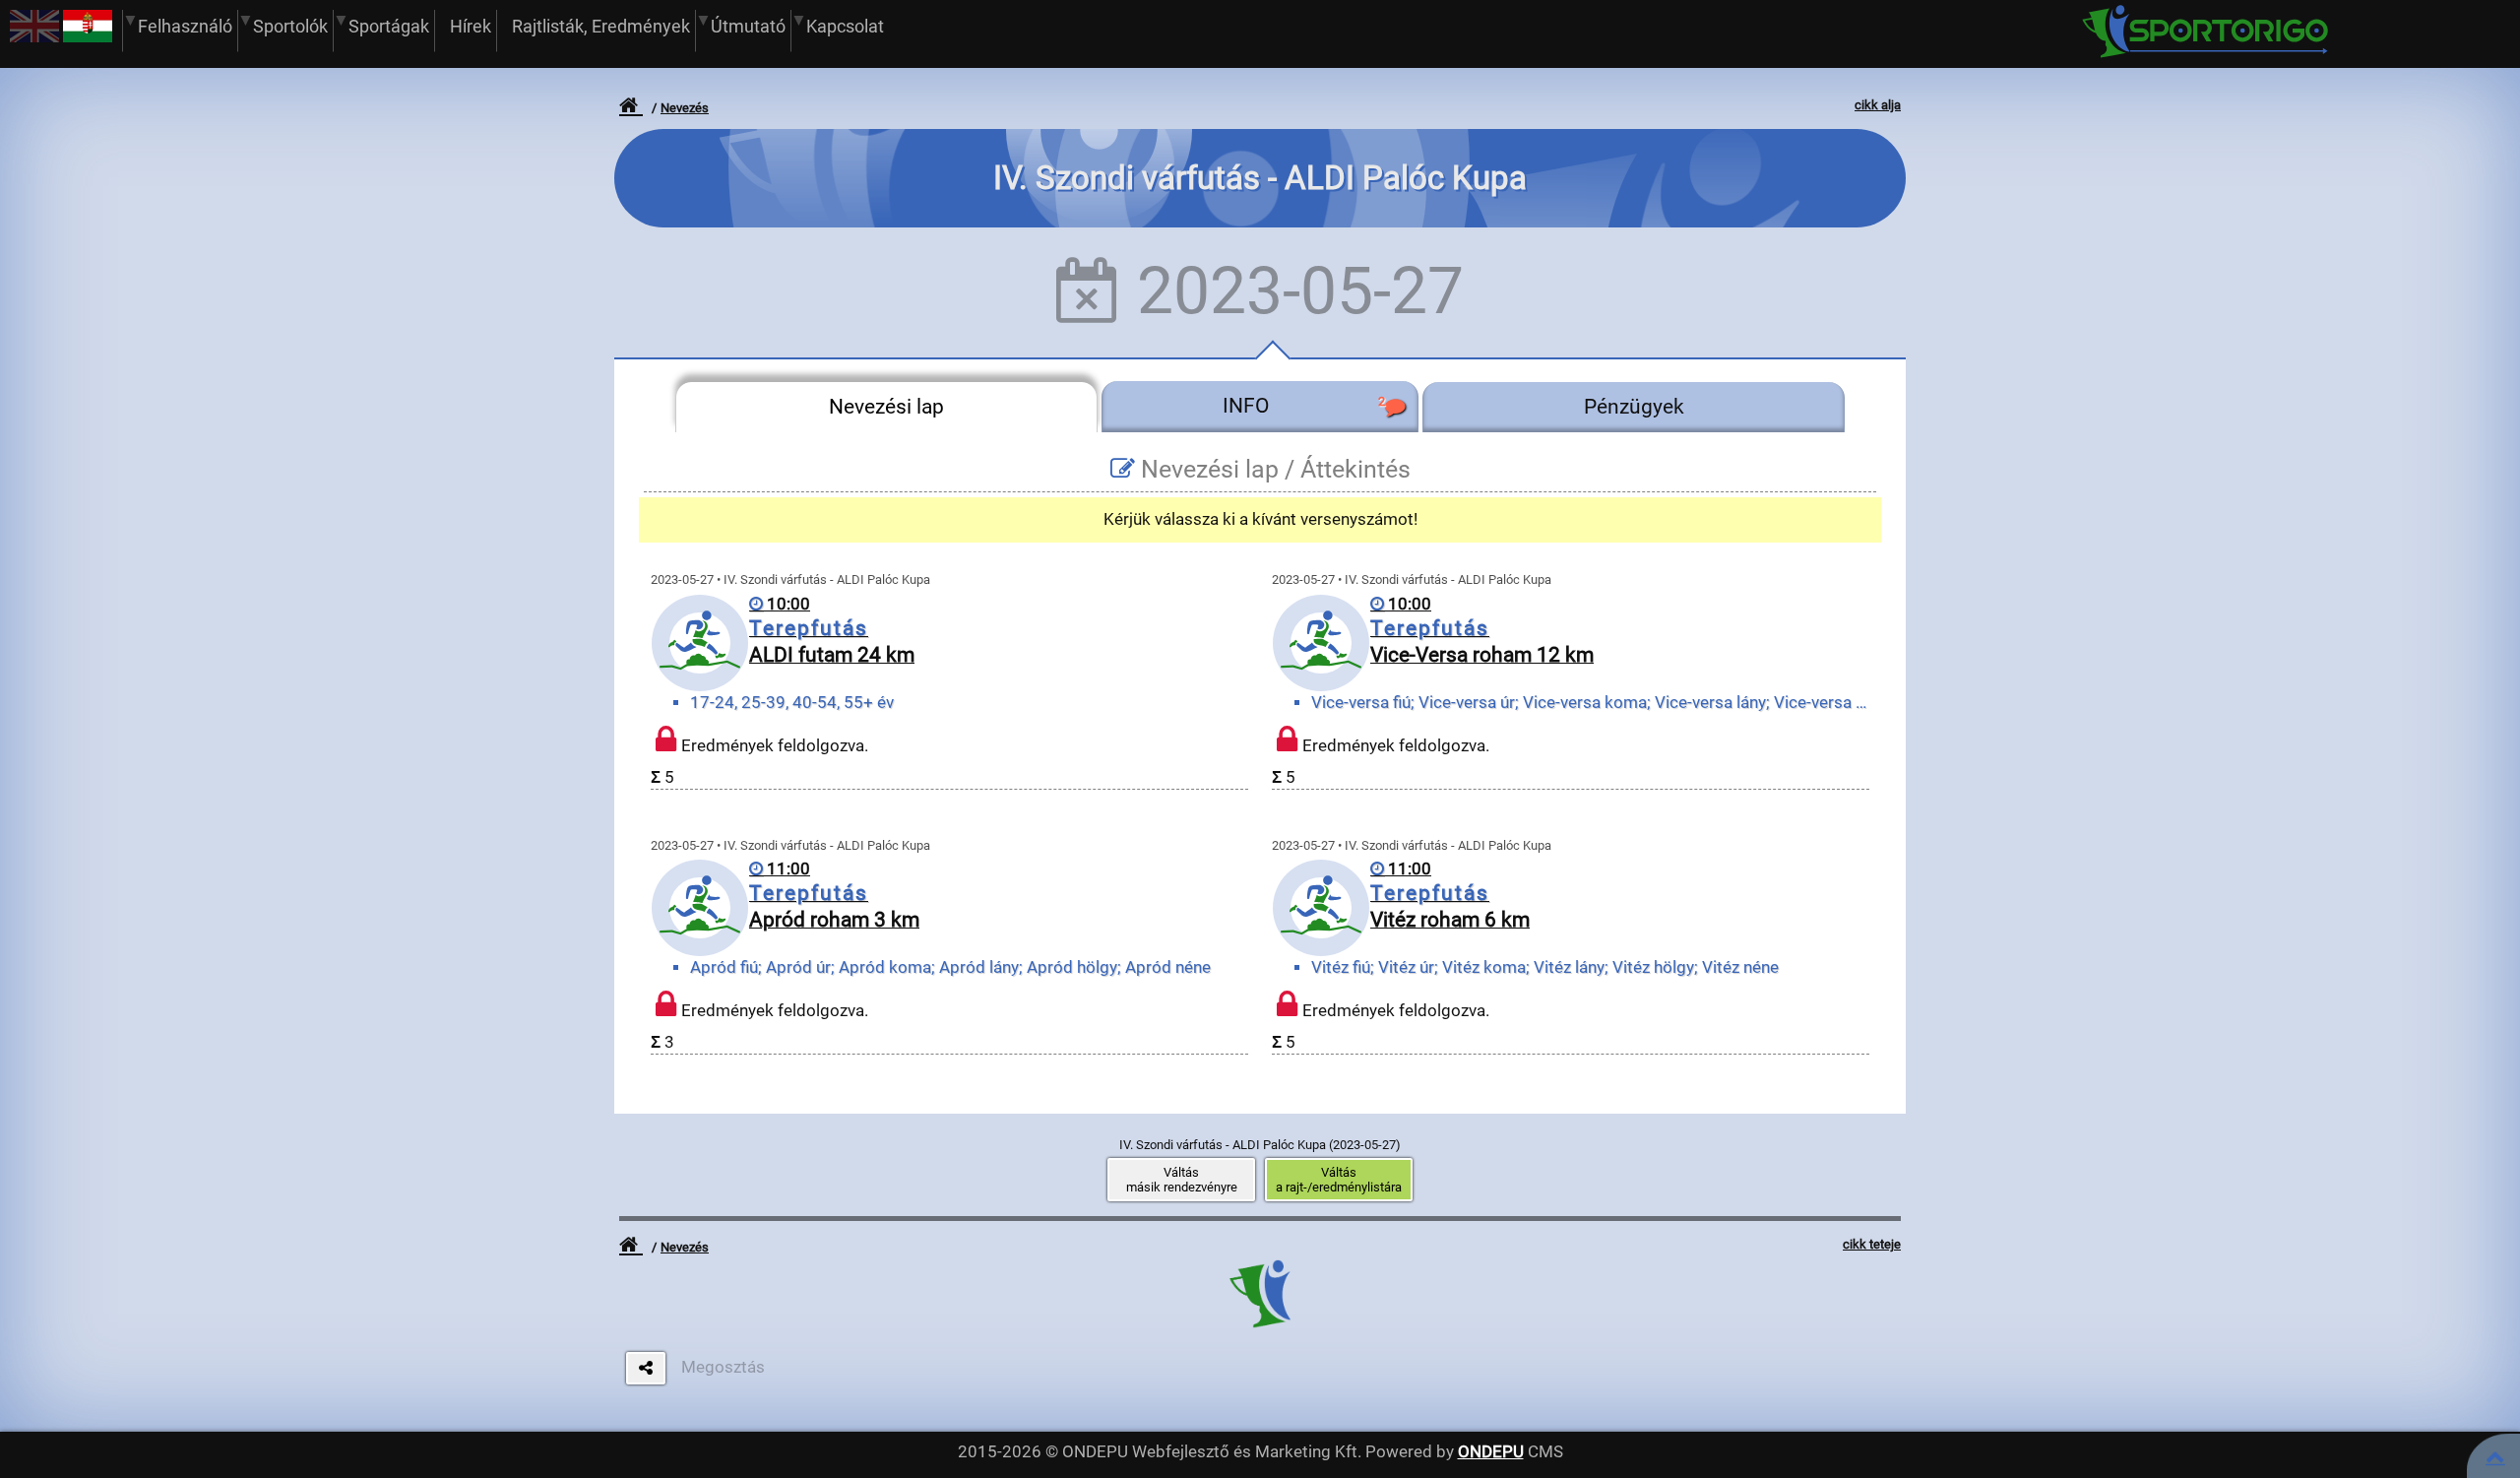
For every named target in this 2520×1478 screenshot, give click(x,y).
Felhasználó (185, 26)
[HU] (88, 37)
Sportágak (389, 26)
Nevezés (685, 108)
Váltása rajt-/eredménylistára (1339, 1180)
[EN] (34, 37)
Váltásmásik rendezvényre (1182, 1180)
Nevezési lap (886, 407)
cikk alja (1878, 105)
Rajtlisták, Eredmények (601, 26)
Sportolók (290, 26)
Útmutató (748, 26)
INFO (1303, 406)
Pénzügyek (1634, 407)
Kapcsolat (845, 26)
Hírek (471, 26)
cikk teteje (1872, 1244)
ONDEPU (1491, 1452)
